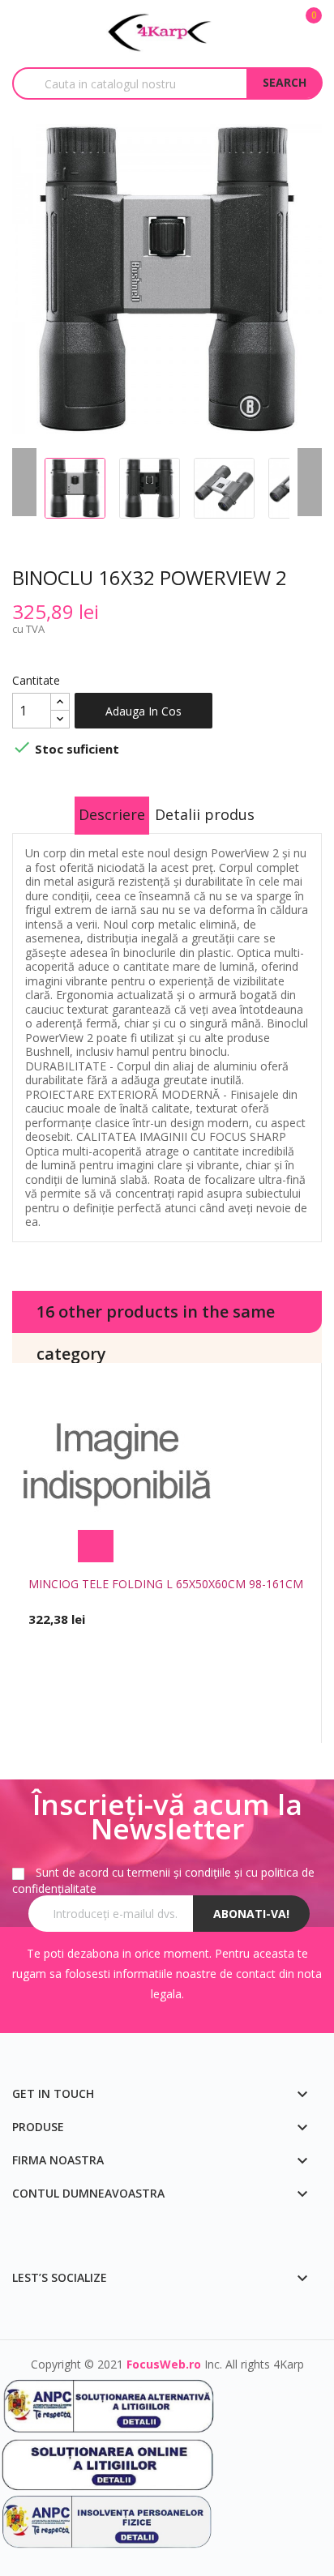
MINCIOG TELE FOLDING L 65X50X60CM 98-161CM (166, 1584)
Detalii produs (205, 814)
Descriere (112, 814)
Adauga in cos (143, 711)
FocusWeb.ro (164, 2364)
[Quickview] (238, 1546)
